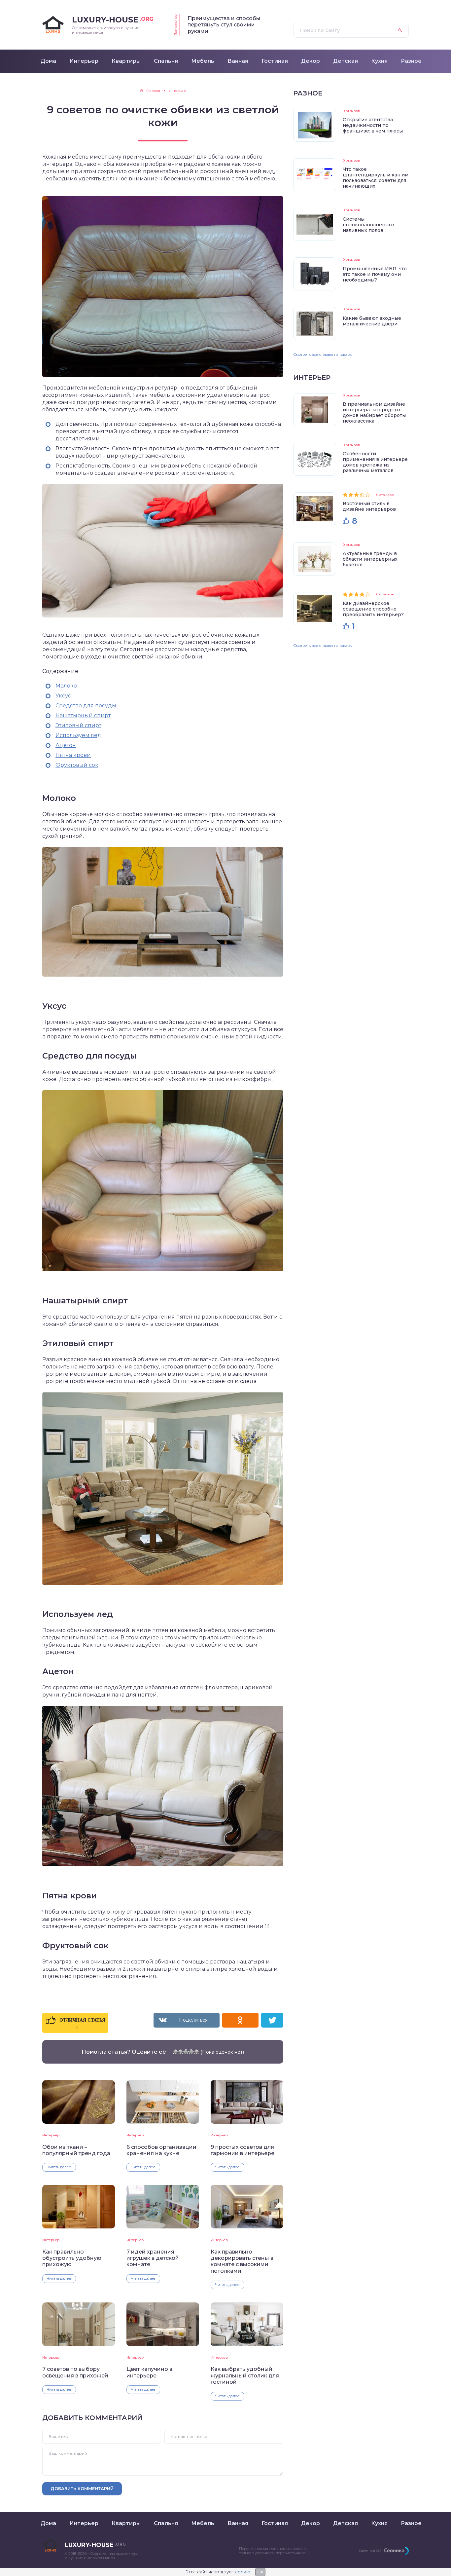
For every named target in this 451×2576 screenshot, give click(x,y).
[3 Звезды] (186, 2052)
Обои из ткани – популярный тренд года (76, 2150)
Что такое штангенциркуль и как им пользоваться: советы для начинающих (376, 178)
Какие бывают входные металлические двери (372, 321)
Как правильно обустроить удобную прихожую (72, 2258)
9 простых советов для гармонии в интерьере (243, 2150)
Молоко (66, 686)
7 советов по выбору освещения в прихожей (75, 2372)
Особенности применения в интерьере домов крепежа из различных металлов (375, 462)
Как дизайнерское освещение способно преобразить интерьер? (373, 609)
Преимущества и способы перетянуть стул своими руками (224, 25)
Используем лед (78, 735)
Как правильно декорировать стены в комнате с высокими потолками (242, 2261)
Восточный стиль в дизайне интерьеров (369, 506)
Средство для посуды (86, 706)
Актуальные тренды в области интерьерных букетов (370, 559)
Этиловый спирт (78, 725)
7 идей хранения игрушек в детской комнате (153, 2258)
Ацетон (66, 745)
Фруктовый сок (77, 765)
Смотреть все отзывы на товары (323, 355)
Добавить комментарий (82, 2488)
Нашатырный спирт (83, 715)
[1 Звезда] (175, 2052)
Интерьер (51, 2135)
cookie (243, 2572)
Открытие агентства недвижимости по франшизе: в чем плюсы (373, 125)
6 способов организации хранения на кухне (161, 2150)
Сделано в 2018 (370, 2551)
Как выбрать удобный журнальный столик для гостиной (245, 2375)
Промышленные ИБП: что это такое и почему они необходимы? (375, 274)
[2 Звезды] (181, 2052)
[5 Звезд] (196, 2052)
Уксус (63, 696)
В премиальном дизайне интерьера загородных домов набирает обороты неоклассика (374, 412)
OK (260, 2572)
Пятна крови (73, 755)
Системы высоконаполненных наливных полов (369, 225)
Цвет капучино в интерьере (149, 2372)
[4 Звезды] (191, 2052)
